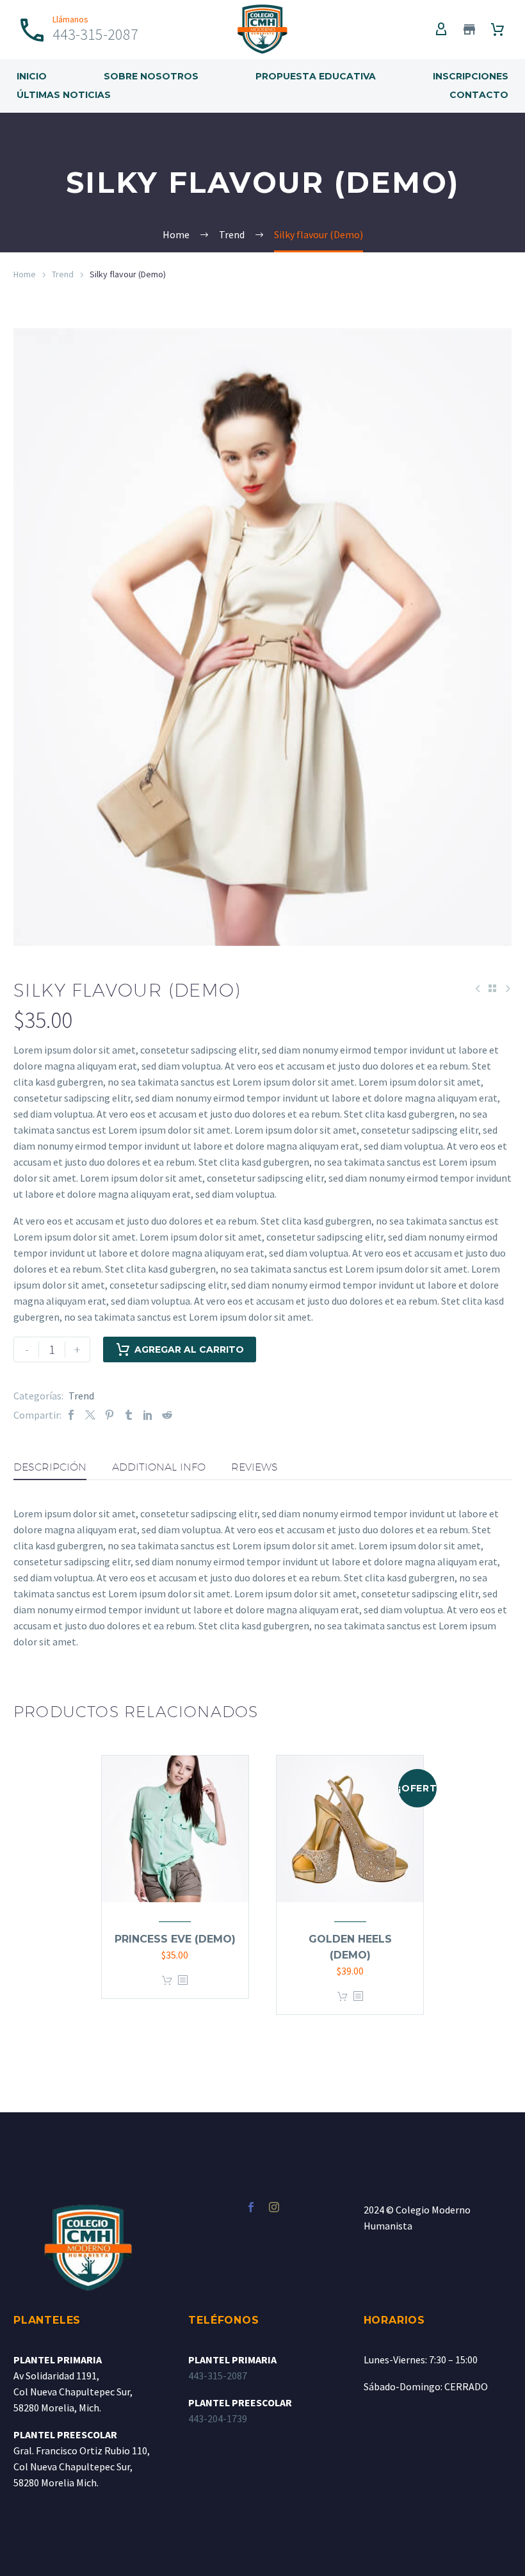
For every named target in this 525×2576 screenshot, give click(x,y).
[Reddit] (167, 1415)
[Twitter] (90, 1415)
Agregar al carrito (189, 1349)
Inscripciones (471, 76)
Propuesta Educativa (316, 76)
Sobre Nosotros (151, 76)
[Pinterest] (109, 1415)
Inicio (32, 76)
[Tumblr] (129, 1415)
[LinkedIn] (148, 1415)
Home (25, 274)
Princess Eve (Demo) (175, 1939)
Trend (63, 274)
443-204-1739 (218, 2418)
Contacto (479, 95)
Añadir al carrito (167, 1981)
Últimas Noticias (64, 95)
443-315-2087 (218, 2376)
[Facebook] (71, 1415)
